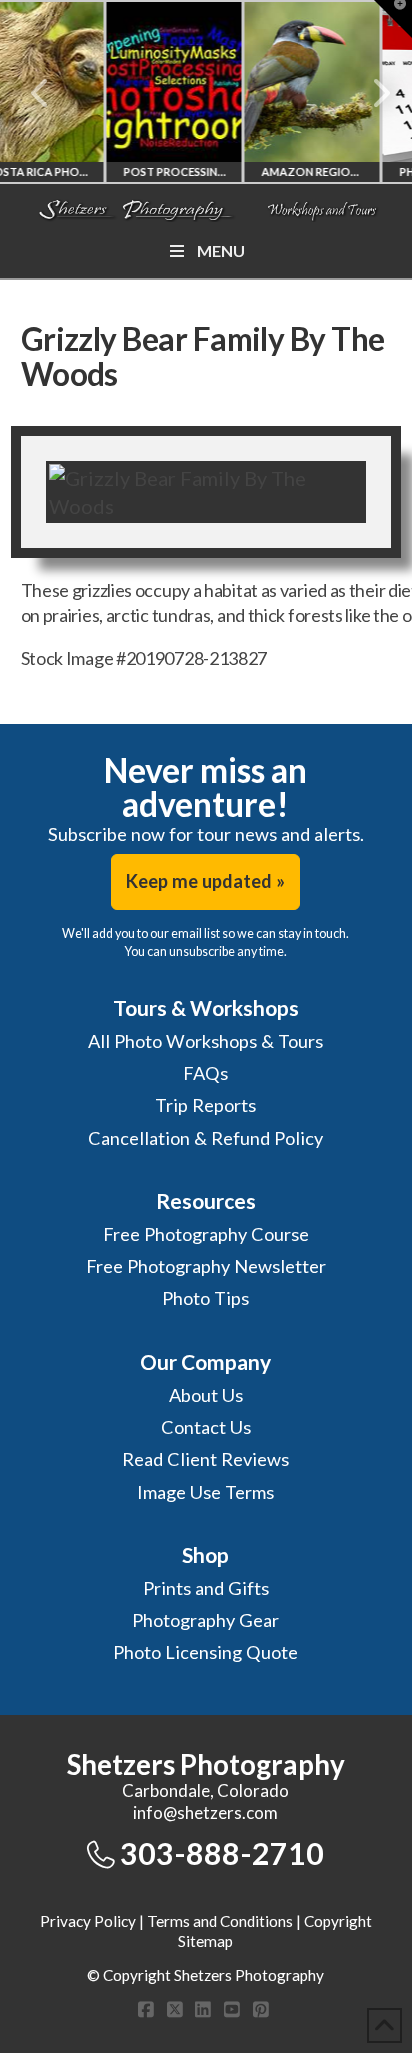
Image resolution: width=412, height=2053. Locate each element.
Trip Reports (205, 1105)
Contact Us (206, 1427)
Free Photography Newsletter (206, 1266)
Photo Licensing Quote (205, 1652)
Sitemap (205, 1941)
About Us (206, 1395)
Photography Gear (205, 1620)
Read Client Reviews (205, 1459)
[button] (393, 19)
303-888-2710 (222, 1853)
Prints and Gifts (206, 1588)
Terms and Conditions (220, 1921)
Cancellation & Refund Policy (205, 1138)
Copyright (338, 1921)
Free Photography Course (206, 1234)
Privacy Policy (88, 1921)
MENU (221, 250)
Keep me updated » (205, 881)
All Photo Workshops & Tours (205, 1041)
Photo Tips (205, 1298)
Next (369, 93)
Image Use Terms (205, 1492)
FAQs (205, 1073)
